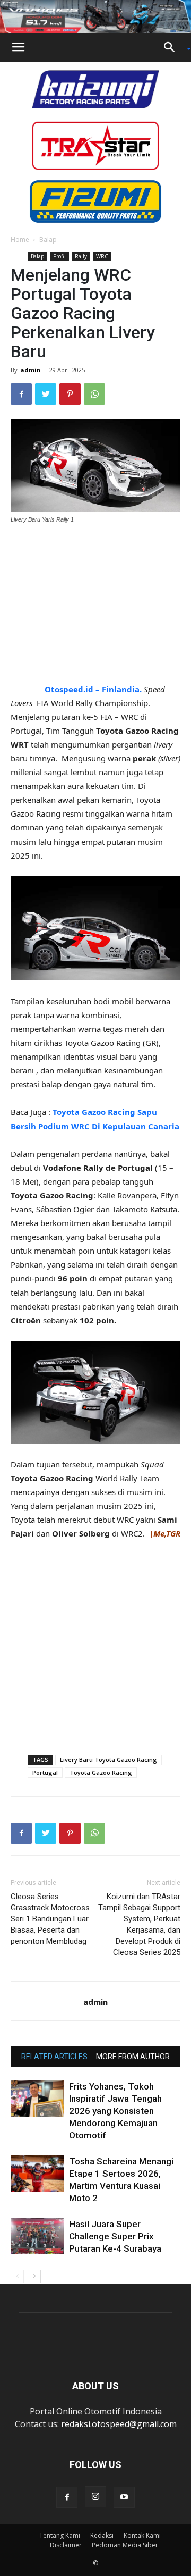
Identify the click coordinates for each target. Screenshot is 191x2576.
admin (31, 370)
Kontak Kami (142, 2535)
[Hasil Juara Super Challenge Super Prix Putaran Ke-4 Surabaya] (37, 2237)
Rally (81, 256)
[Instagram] (95, 2497)
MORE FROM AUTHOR (133, 2057)
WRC (102, 256)
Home (20, 240)
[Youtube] (124, 2497)
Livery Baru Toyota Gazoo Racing (108, 1760)
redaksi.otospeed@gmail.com (119, 2424)
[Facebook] (67, 2497)
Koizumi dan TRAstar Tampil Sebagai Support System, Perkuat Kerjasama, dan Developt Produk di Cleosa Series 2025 (139, 1924)
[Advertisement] (95, 605)
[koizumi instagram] (95, 88)
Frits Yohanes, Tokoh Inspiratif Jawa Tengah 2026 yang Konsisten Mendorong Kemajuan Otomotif (115, 2111)
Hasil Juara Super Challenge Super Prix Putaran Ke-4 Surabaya (115, 2236)
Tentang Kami (60, 2535)
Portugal (45, 1772)
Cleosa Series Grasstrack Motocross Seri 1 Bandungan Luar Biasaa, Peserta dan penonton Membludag (50, 1919)
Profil (59, 256)
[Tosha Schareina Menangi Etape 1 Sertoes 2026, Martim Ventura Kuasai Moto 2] (37, 2174)
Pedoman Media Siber (125, 2545)
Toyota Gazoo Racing (101, 1772)
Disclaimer (66, 2545)
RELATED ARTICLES (54, 2057)
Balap (48, 240)
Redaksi (102, 2535)
